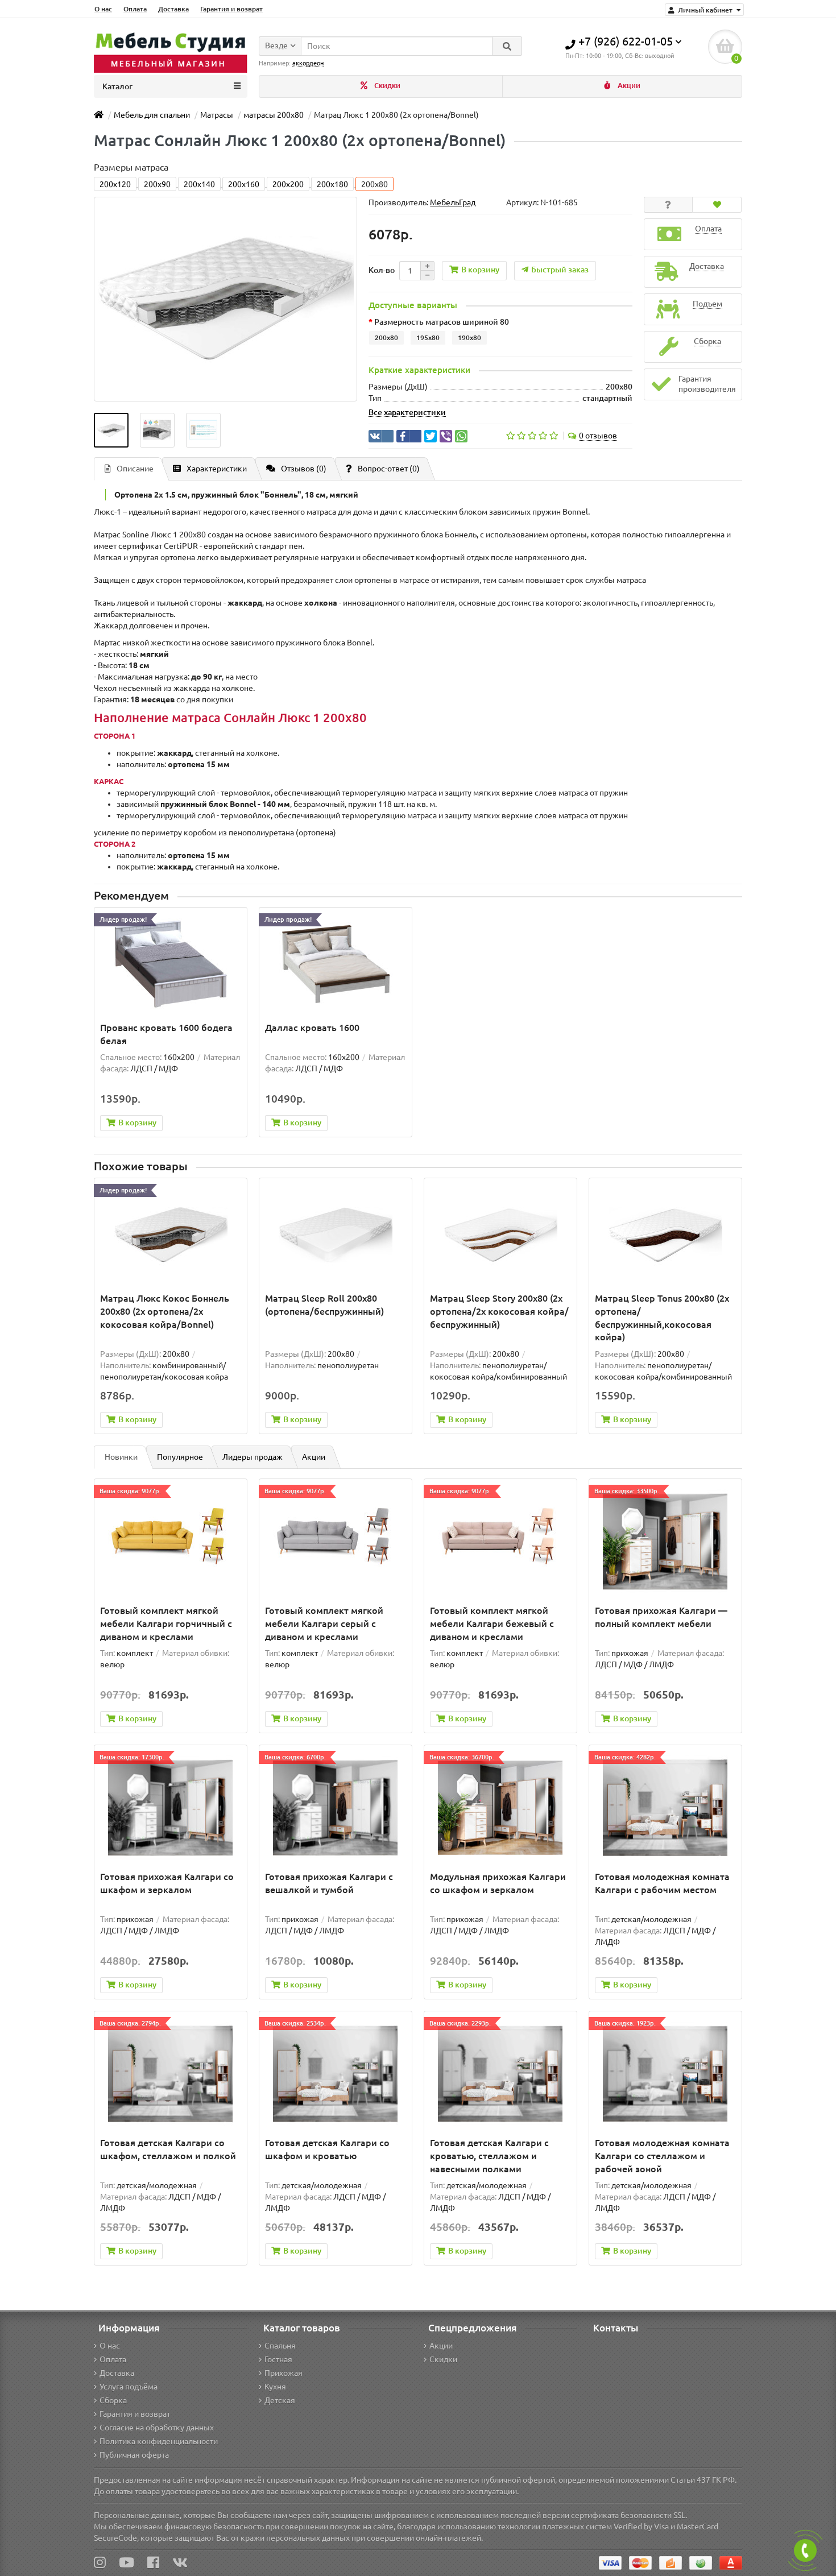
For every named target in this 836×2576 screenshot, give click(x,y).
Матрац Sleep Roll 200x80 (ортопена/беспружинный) (324, 1305)
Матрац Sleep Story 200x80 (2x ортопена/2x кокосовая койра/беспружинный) (499, 1311)
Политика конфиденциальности (159, 2441)
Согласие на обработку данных (157, 2428)
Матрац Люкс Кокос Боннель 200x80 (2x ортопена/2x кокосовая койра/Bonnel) (165, 1311)
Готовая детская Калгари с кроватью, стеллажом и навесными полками (489, 2156)
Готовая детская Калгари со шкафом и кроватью (327, 2149)
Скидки (386, 86)
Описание (135, 469)
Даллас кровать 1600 (312, 1028)
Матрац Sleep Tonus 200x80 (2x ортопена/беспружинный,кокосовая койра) (662, 1318)
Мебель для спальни (152, 115)
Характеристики (217, 469)
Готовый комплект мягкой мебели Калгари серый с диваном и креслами (324, 1624)
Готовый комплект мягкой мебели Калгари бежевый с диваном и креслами (492, 1624)
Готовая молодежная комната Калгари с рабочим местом (662, 1883)
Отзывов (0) (304, 469)
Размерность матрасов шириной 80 (442, 322)
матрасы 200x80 (274, 115)
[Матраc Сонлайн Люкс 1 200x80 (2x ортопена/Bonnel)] (111, 430)
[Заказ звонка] (805, 2550)
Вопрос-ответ (389, 469)
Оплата (135, 9)
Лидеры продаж (253, 1457)
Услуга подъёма (129, 2387)
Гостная (278, 2359)
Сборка (113, 2400)
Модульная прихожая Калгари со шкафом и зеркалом (498, 1883)
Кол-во (382, 270)
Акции (628, 86)
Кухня (275, 2387)
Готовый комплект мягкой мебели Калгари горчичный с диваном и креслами (166, 1624)
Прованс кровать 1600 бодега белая (166, 1034)
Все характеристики (407, 412)
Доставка (173, 9)
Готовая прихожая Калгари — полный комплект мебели (661, 1617)
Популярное (180, 1457)
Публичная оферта (134, 2455)
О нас (103, 9)
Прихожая (284, 2373)
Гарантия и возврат (231, 9)
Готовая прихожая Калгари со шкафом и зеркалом (167, 1883)
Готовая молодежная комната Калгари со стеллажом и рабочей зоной (662, 2156)
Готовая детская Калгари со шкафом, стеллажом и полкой (168, 2149)
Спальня (280, 2346)
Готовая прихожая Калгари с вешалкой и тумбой (329, 1883)
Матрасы (217, 115)
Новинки (121, 1457)
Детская (280, 2400)
